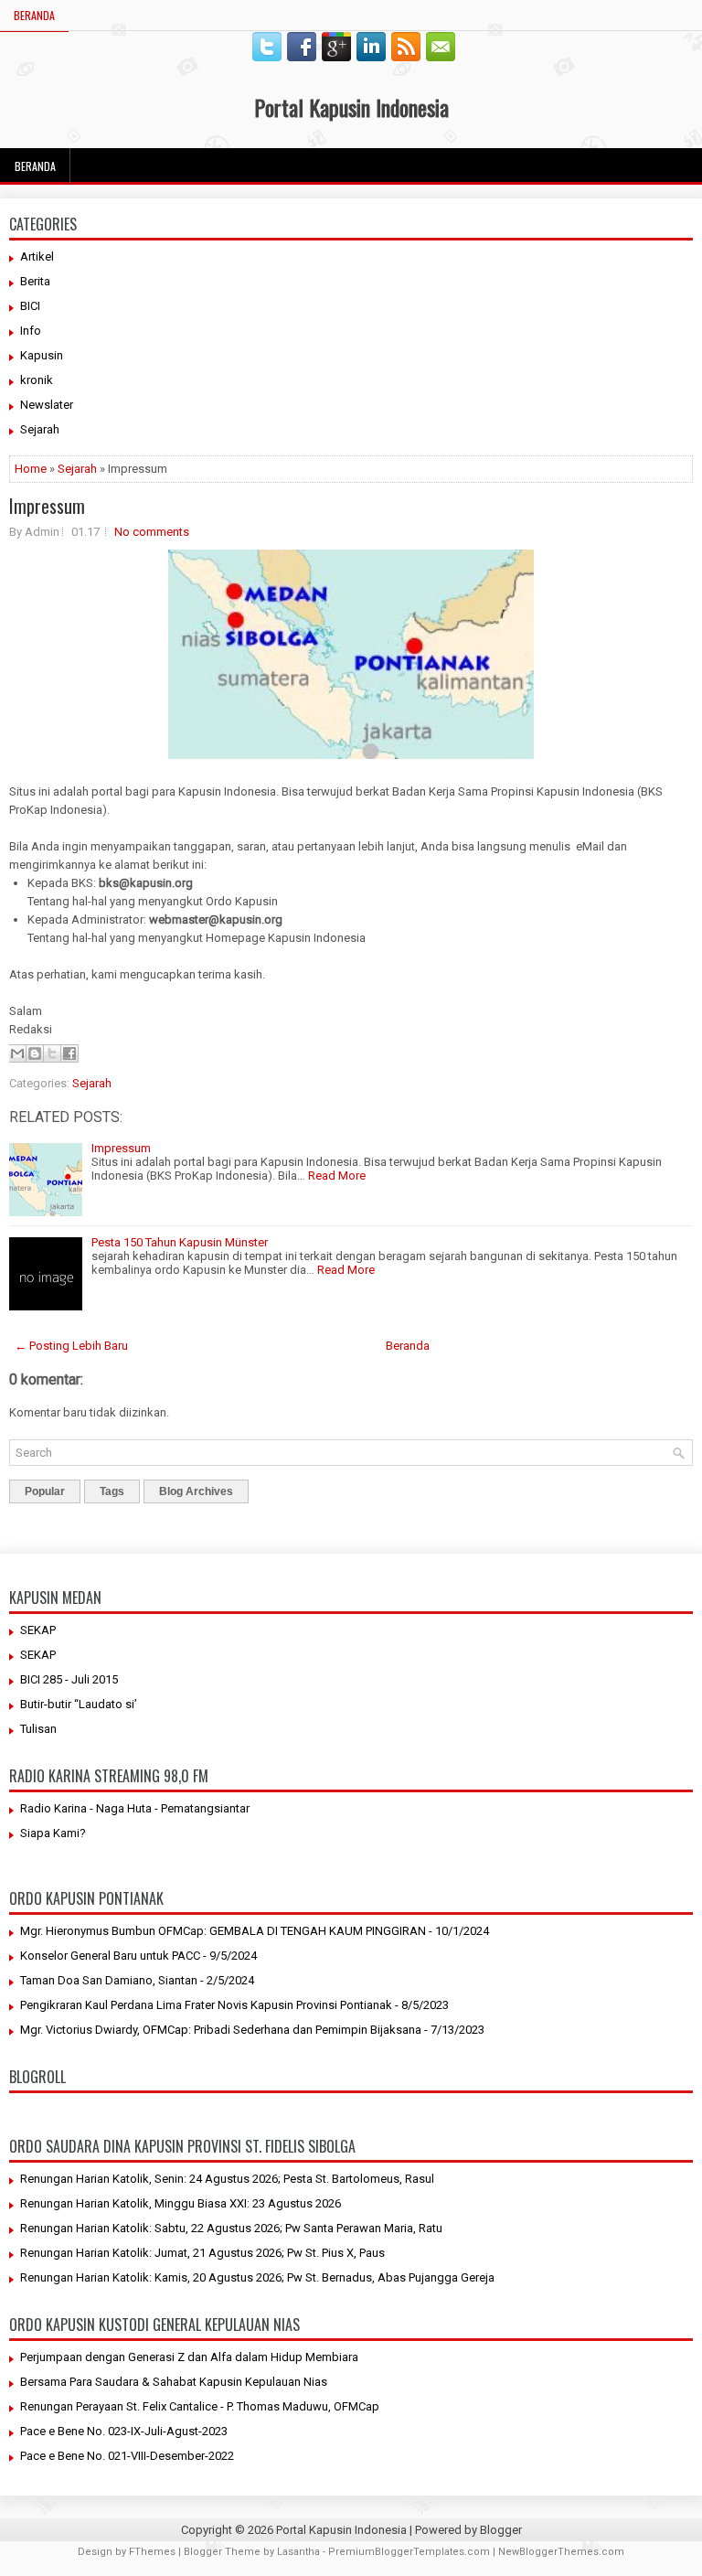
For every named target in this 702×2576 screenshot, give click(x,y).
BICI (30, 306)
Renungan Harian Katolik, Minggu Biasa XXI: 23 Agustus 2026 (181, 2203)
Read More (337, 1176)
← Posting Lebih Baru (71, 1346)
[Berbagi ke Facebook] (69, 1053)
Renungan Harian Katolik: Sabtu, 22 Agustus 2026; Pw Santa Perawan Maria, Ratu (231, 2228)
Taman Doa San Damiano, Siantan (109, 1980)
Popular (45, 1491)
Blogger (501, 2530)
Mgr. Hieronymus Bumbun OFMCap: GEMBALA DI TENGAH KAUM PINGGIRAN (223, 1931)
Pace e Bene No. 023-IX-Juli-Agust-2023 (124, 2431)
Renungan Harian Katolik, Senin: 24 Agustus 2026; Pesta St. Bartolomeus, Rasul (227, 2179)
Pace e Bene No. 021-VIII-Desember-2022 (127, 2456)
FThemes (152, 2552)
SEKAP (38, 1630)
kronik (37, 380)
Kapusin (42, 355)
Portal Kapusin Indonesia (351, 107)
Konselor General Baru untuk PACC (110, 1956)
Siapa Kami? (53, 1833)
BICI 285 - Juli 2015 (69, 1679)
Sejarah (40, 429)
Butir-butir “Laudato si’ (79, 1704)
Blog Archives (196, 1491)
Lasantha (298, 2552)
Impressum (47, 506)
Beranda (34, 15)
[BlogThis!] (35, 1053)
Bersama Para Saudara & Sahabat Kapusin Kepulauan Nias (174, 2382)
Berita (35, 281)
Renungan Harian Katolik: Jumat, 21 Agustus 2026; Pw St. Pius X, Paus (202, 2253)
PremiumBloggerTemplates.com (409, 2552)
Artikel (37, 257)
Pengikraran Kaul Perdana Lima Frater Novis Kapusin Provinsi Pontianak (206, 2005)
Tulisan (38, 1729)
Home (31, 469)
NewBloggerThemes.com (561, 2552)
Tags (112, 1491)
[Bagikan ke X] (52, 1053)
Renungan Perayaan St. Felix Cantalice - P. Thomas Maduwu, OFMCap (200, 2406)
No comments (152, 532)
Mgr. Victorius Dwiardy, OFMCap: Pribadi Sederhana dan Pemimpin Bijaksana (221, 2030)
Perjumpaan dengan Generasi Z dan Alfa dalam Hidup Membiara (189, 2357)
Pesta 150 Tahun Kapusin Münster (180, 1242)
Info (31, 331)
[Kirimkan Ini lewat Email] (17, 1053)
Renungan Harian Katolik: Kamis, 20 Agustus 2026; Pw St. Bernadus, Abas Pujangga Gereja (257, 2277)
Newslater (47, 405)
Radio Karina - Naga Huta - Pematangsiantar (135, 1808)
